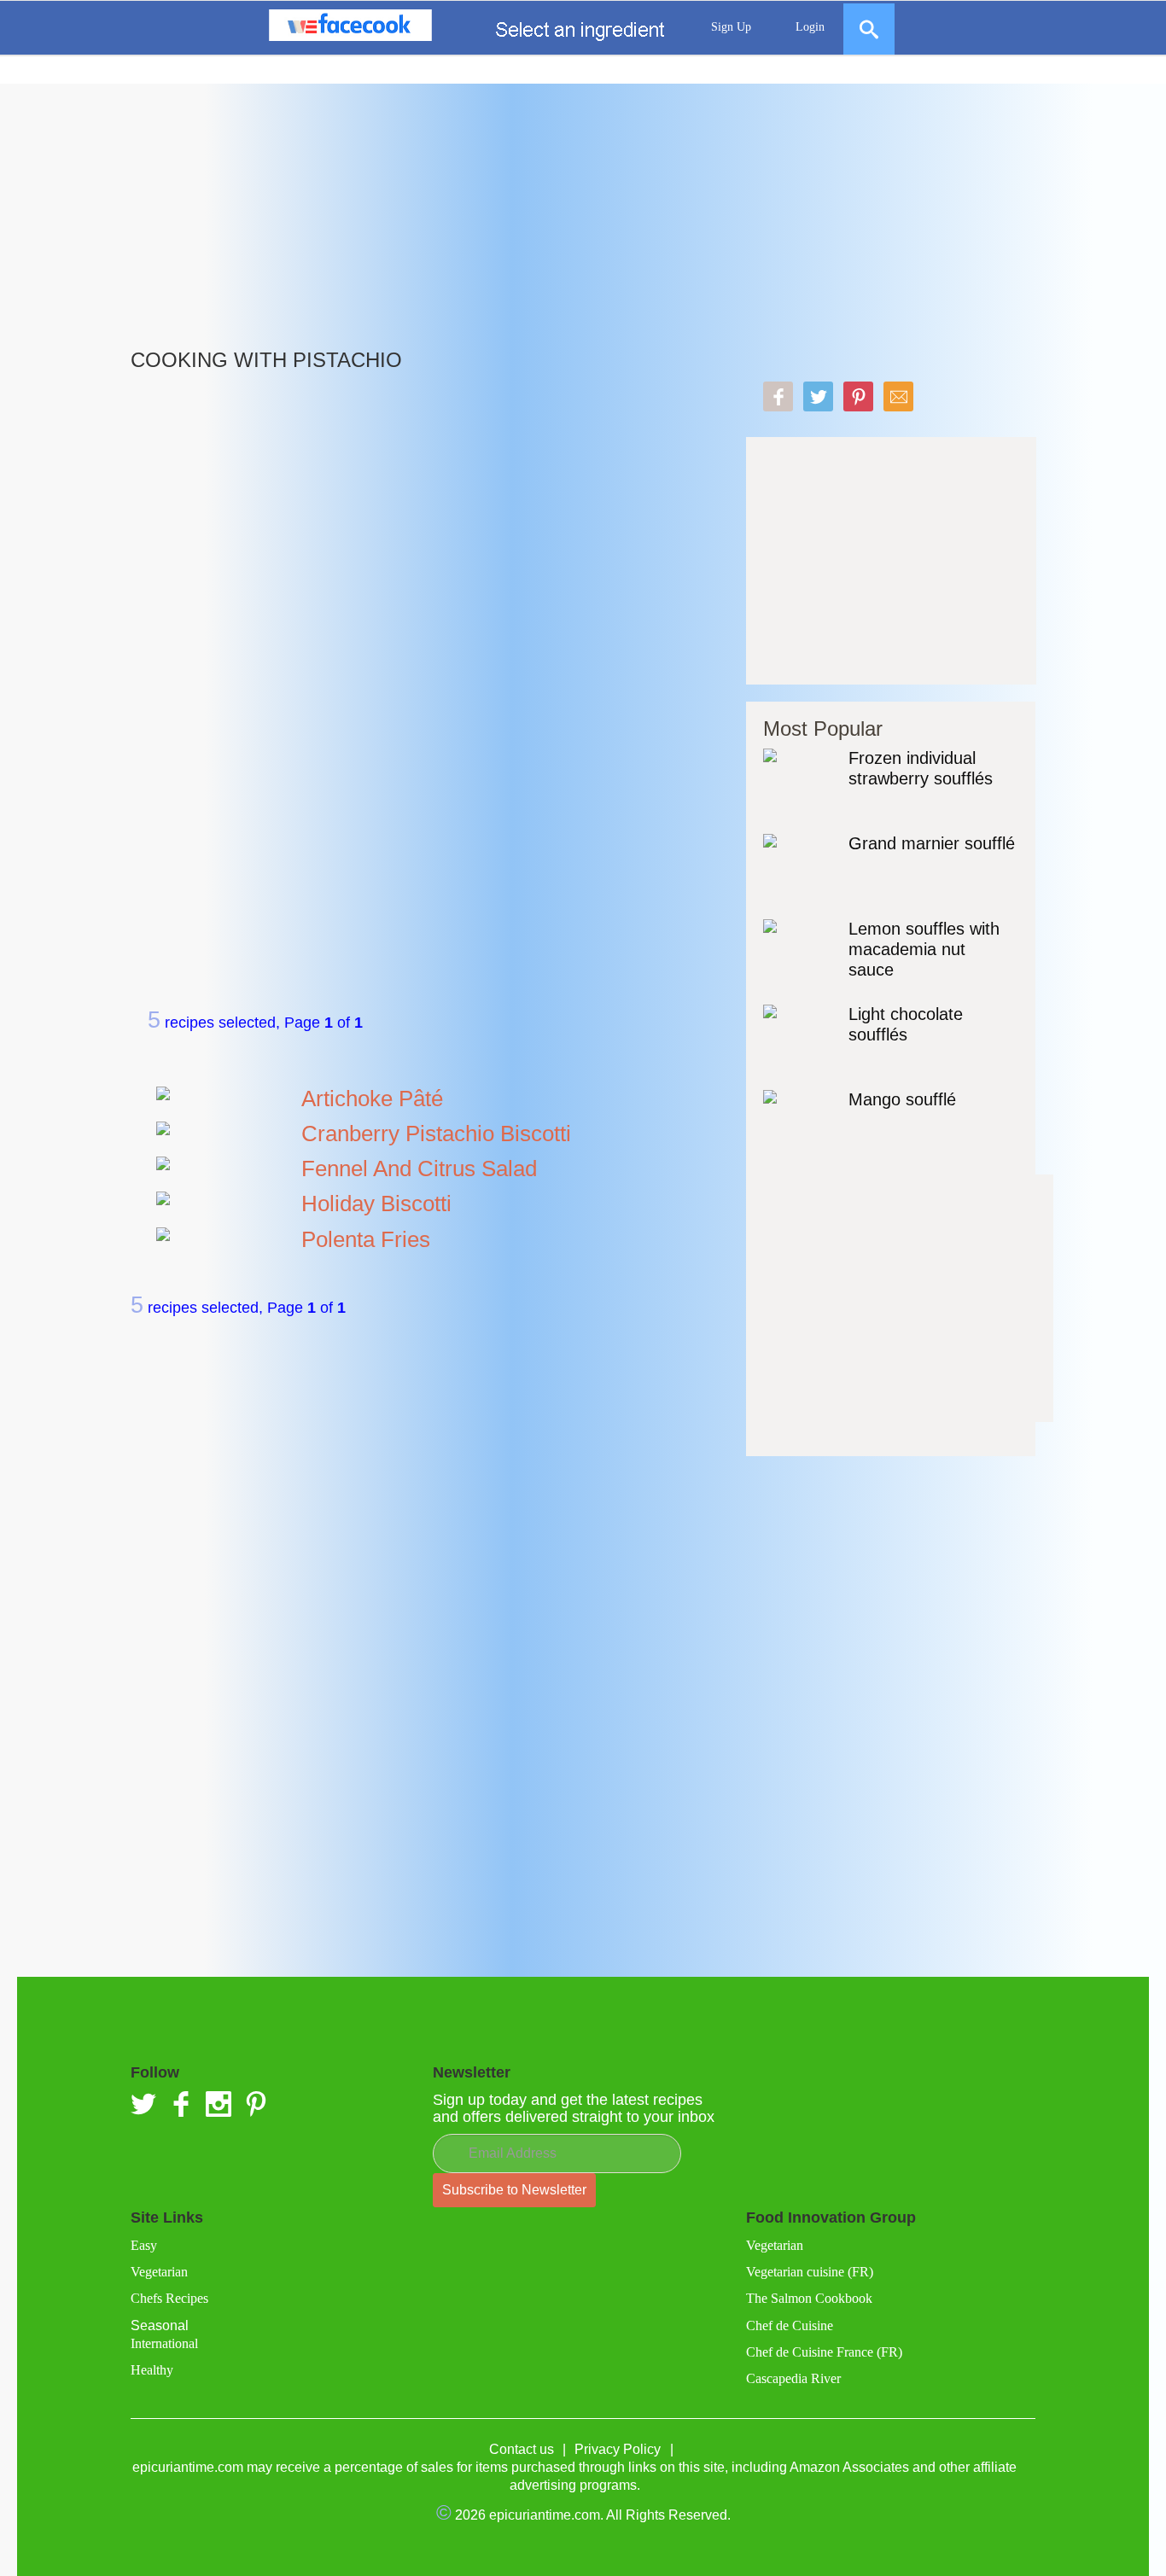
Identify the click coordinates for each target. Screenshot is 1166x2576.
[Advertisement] (583, 203)
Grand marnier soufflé (932, 843)
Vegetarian (159, 2272)
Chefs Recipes (169, 2298)
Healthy (152, 2370)
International (164, 2343)
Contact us (522, 2449)
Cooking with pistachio (266, 360)
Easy (144, 2245)
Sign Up (731, 27)
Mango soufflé (902, 1099)
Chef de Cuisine (790, 2325)
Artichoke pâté (372, 1099)
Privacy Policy (618, 2449)
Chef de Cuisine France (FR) (824, 2352)
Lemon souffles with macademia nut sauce (924, 949)
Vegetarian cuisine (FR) (810, 2272)
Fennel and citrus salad (419, 1169)
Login (810, 27)
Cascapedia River (793, 2378)
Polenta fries (366, 1239)
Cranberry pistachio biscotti (436, 1134)
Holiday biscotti (376, 1203)
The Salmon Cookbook (809, 2298)
